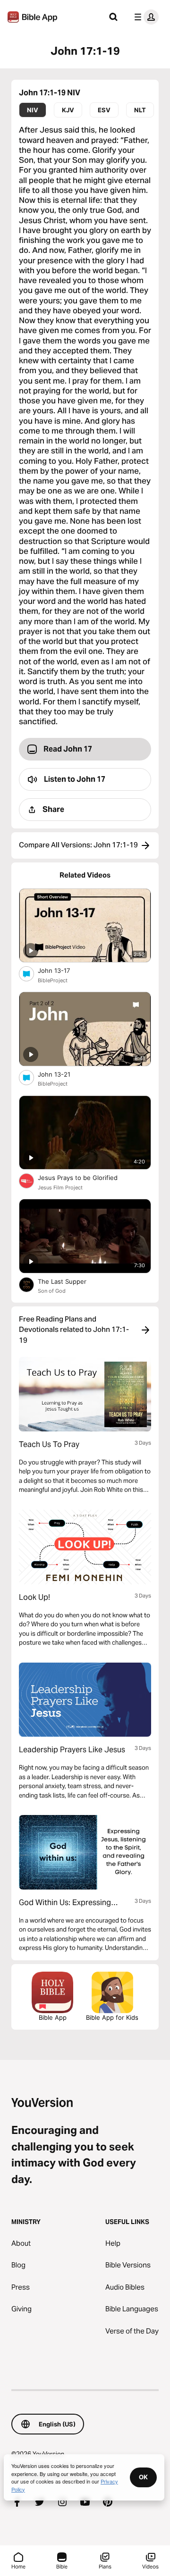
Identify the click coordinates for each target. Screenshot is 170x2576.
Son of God (52, 1291)
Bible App (53, 2017)
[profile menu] (144, 17)
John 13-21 (62, 1074)
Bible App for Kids (112, 2017)
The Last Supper (70, 1281)
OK (143, 2477)
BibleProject (53, 980)
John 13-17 (62, 970)
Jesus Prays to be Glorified (86, 1177)
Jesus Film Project (60, 1188)
